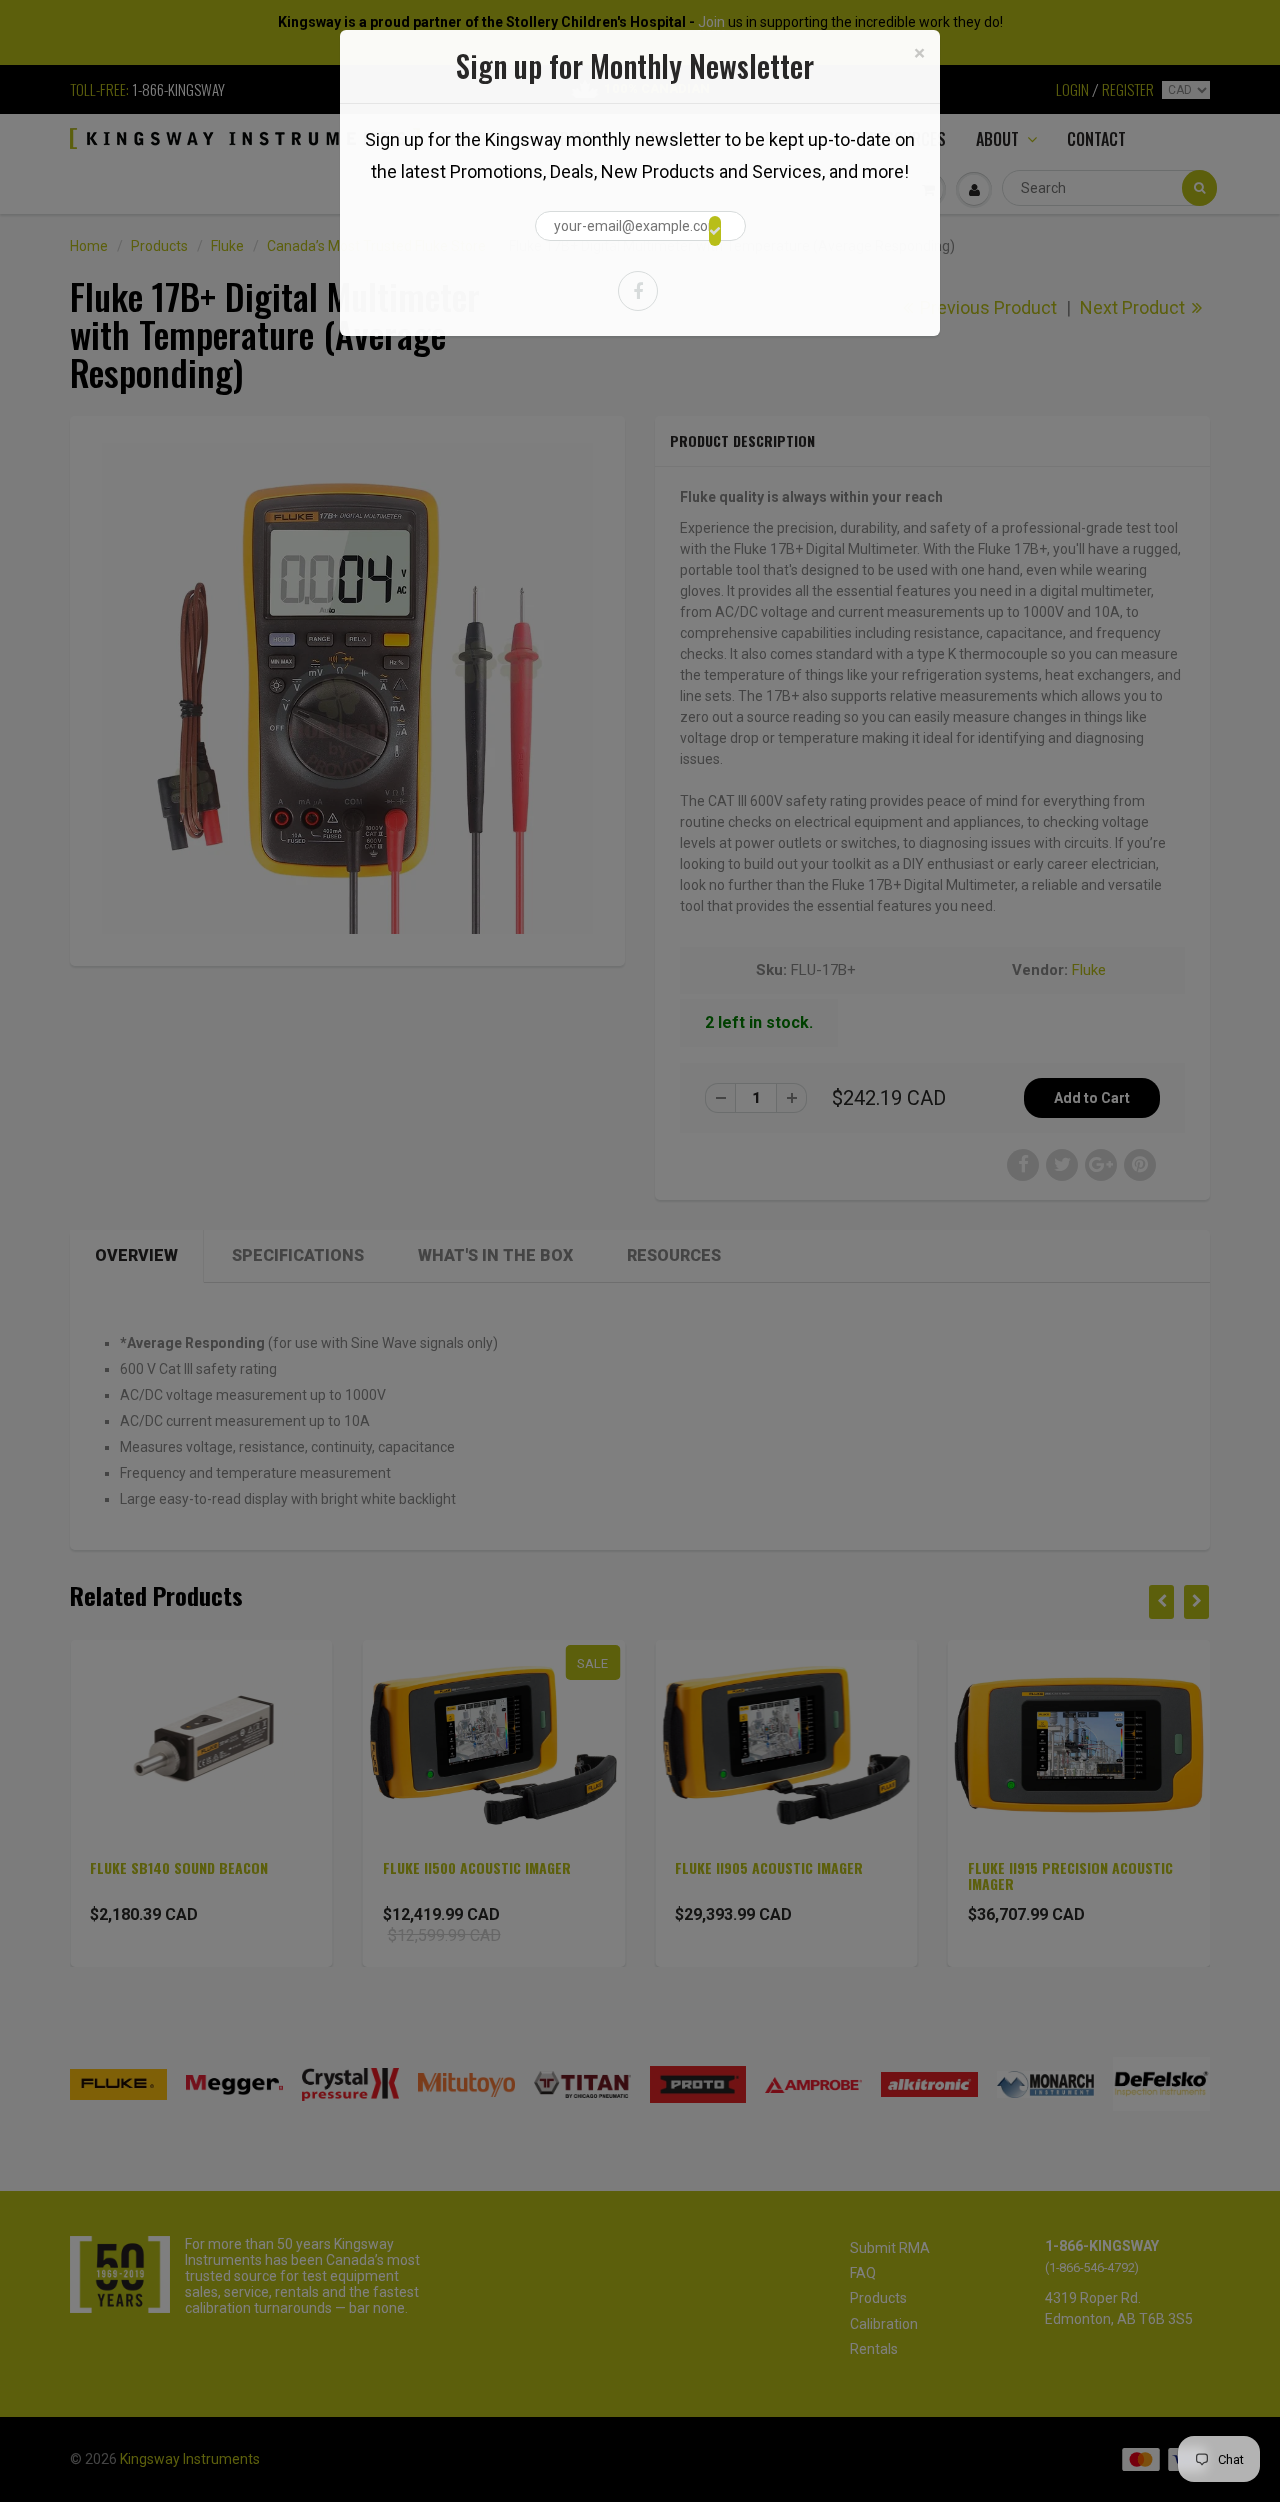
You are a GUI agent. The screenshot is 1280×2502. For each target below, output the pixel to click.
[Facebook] (638, 291)
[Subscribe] (715, 231)
